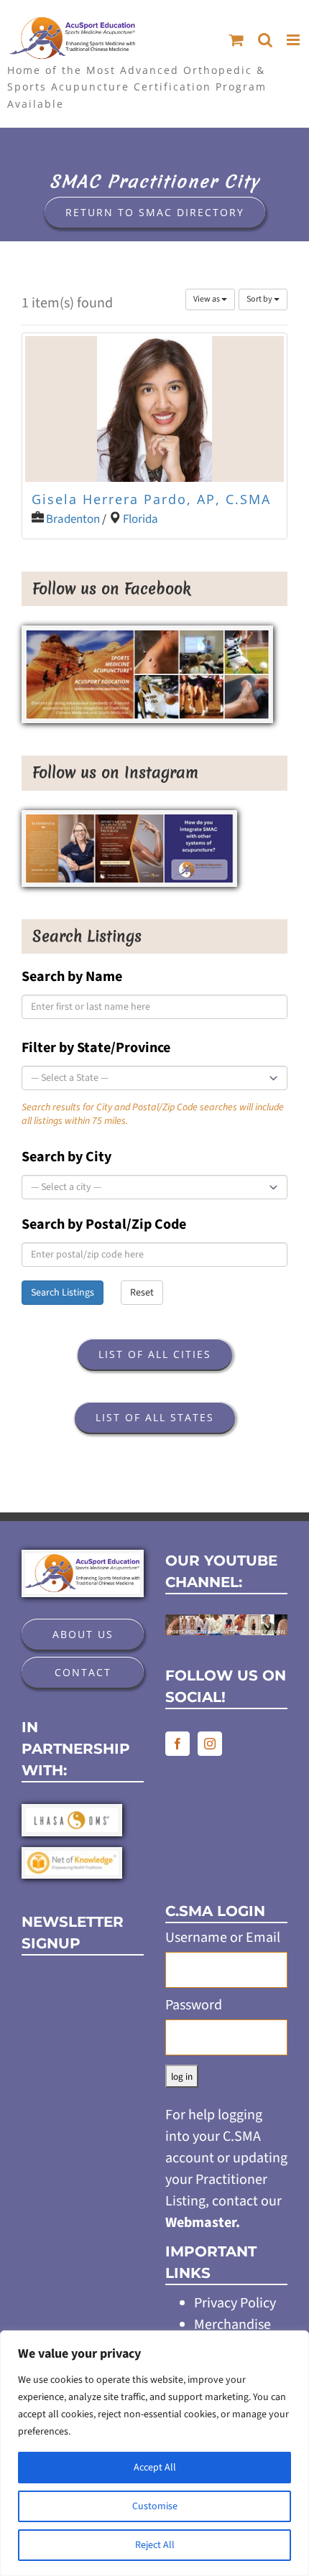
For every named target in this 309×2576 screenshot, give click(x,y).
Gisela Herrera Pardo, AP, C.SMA (151, 499)
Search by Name (72, 977)
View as (207, 299)
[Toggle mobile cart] (236, 40)
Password (194, 2005)
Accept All (155, 2468)
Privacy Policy (235, 2303)
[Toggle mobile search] (265, 40)
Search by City (66, 1157)
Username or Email (223, 1938)
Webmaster (200, 2223)
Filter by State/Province (96, 1048)
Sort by (260, 299)
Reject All (155, 2545)
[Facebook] (177, 1744)
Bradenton (73, 519)
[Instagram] (210, 1744)
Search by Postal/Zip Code (104, 1224)
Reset (142, 1293)
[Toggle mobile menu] (294, 40)
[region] (154, 2453)
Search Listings (63, 1293)
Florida (140, 519)
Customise (155, 2506)
